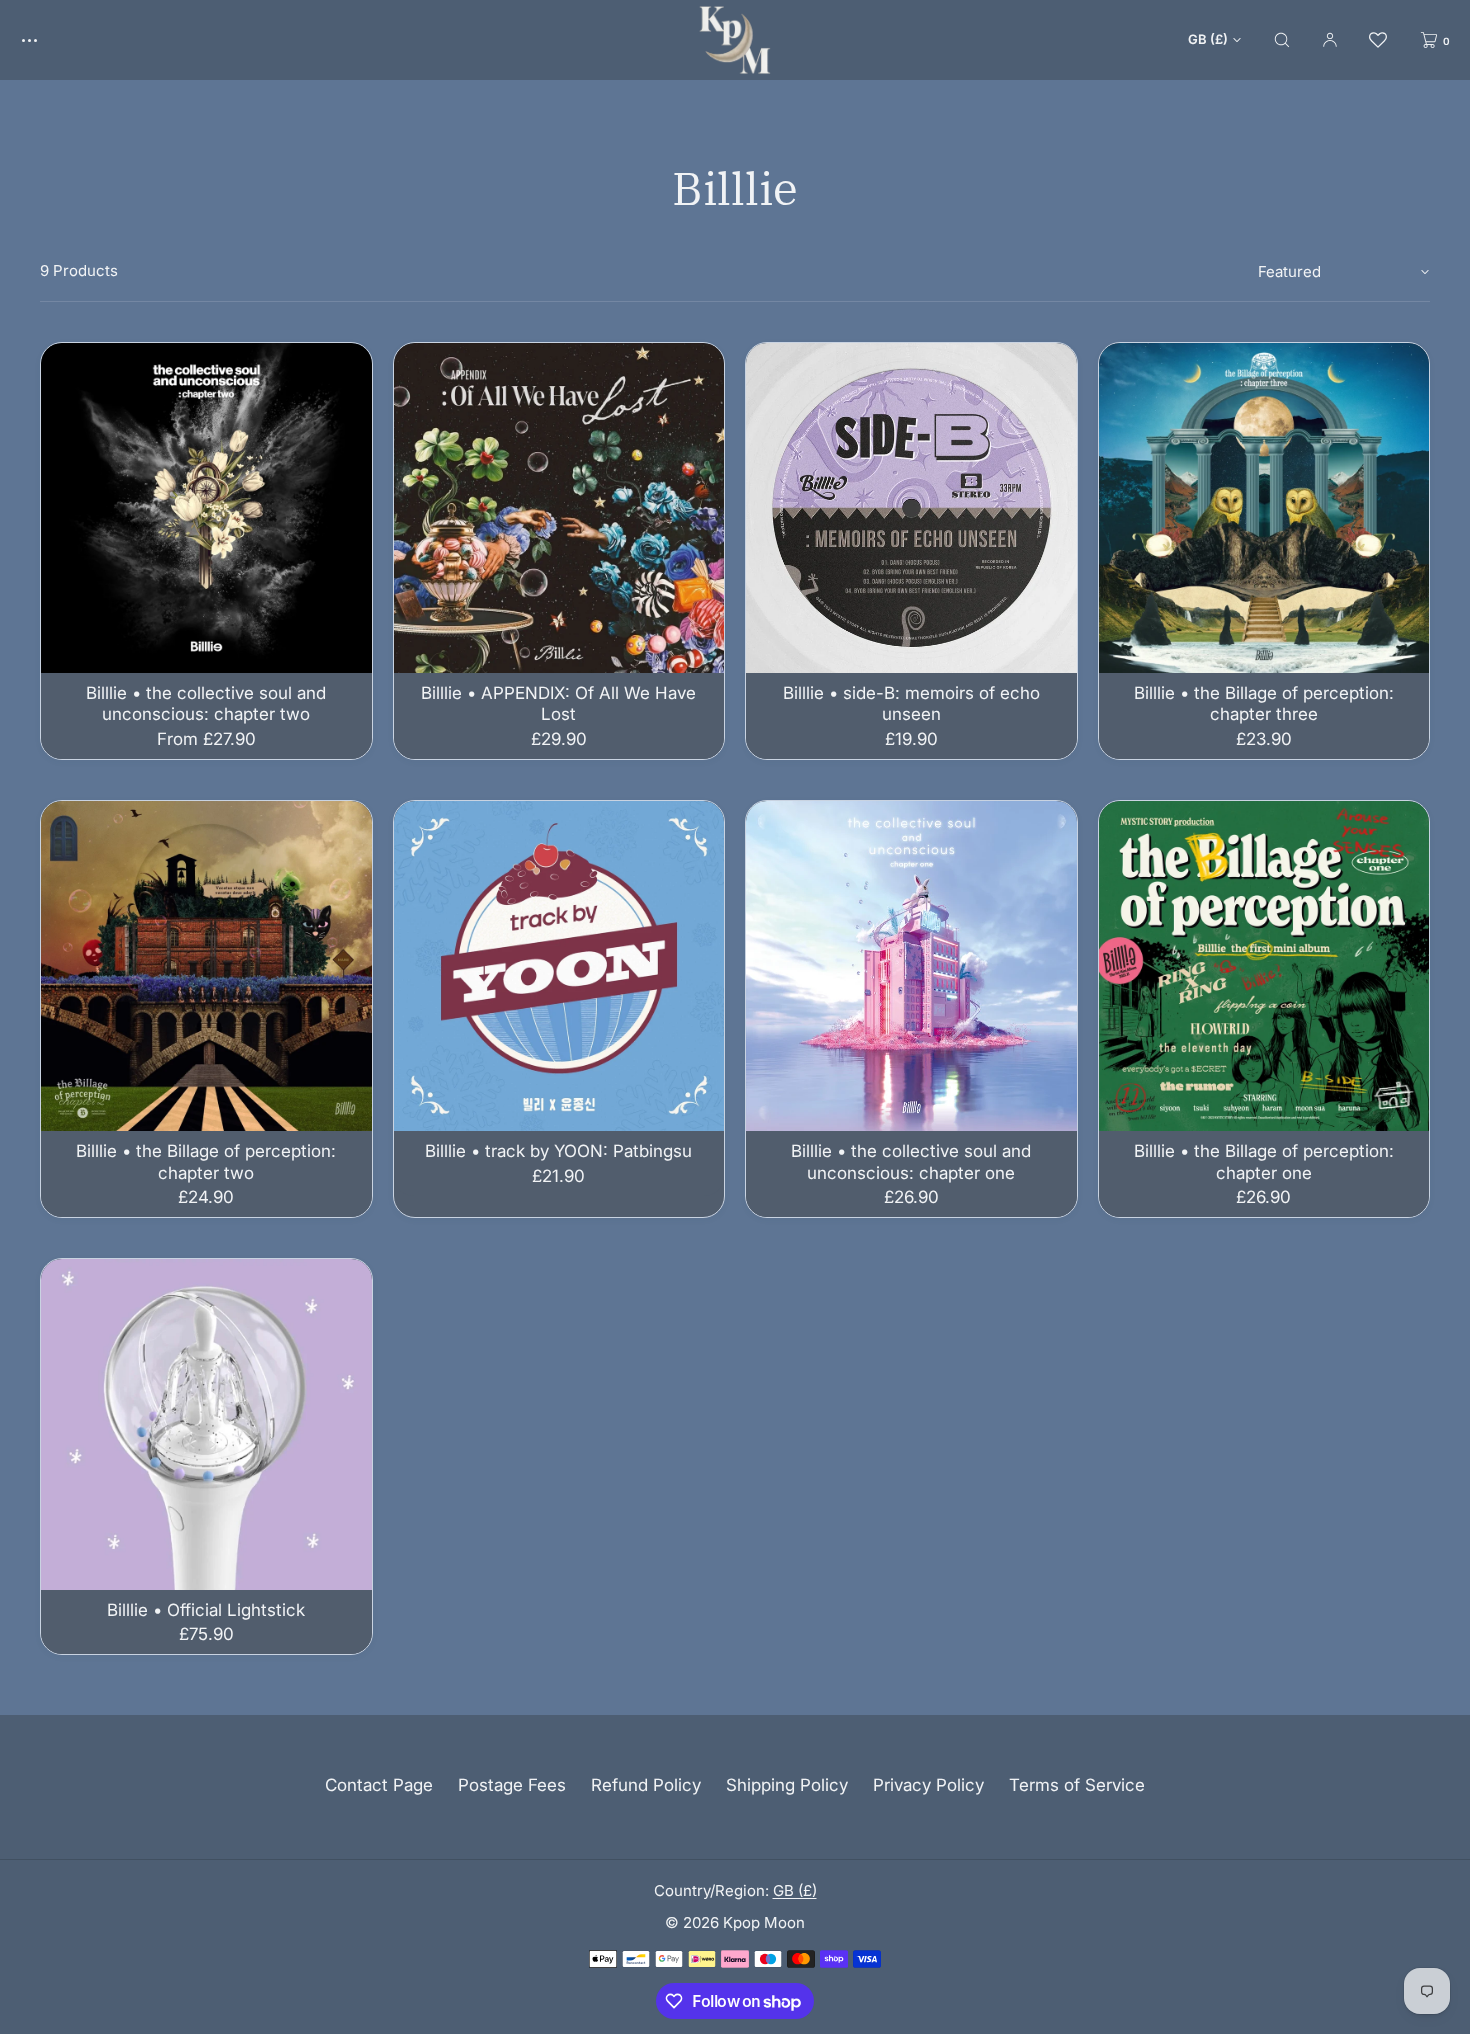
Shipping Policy (787, 1785)
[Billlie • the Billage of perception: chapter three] (1264, 508)
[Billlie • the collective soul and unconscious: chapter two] (206, 508)
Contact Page (379, 1785)
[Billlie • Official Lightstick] (206, 1424)
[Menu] (44, 39)
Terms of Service (1077, 1785)
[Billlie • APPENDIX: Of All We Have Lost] (559, 508)
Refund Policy (646, 1785)
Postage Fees (512, 1785)
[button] (1282, 39)
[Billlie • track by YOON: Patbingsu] (559, 966)
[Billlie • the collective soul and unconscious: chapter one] (911, 966)
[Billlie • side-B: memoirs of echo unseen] (911, 508)
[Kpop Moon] (735, 40)
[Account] (1330, 39)
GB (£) (1208, 39)
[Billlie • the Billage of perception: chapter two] (206, 966)
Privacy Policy (928, 1785)
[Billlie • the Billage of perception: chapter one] (1264, 966)
